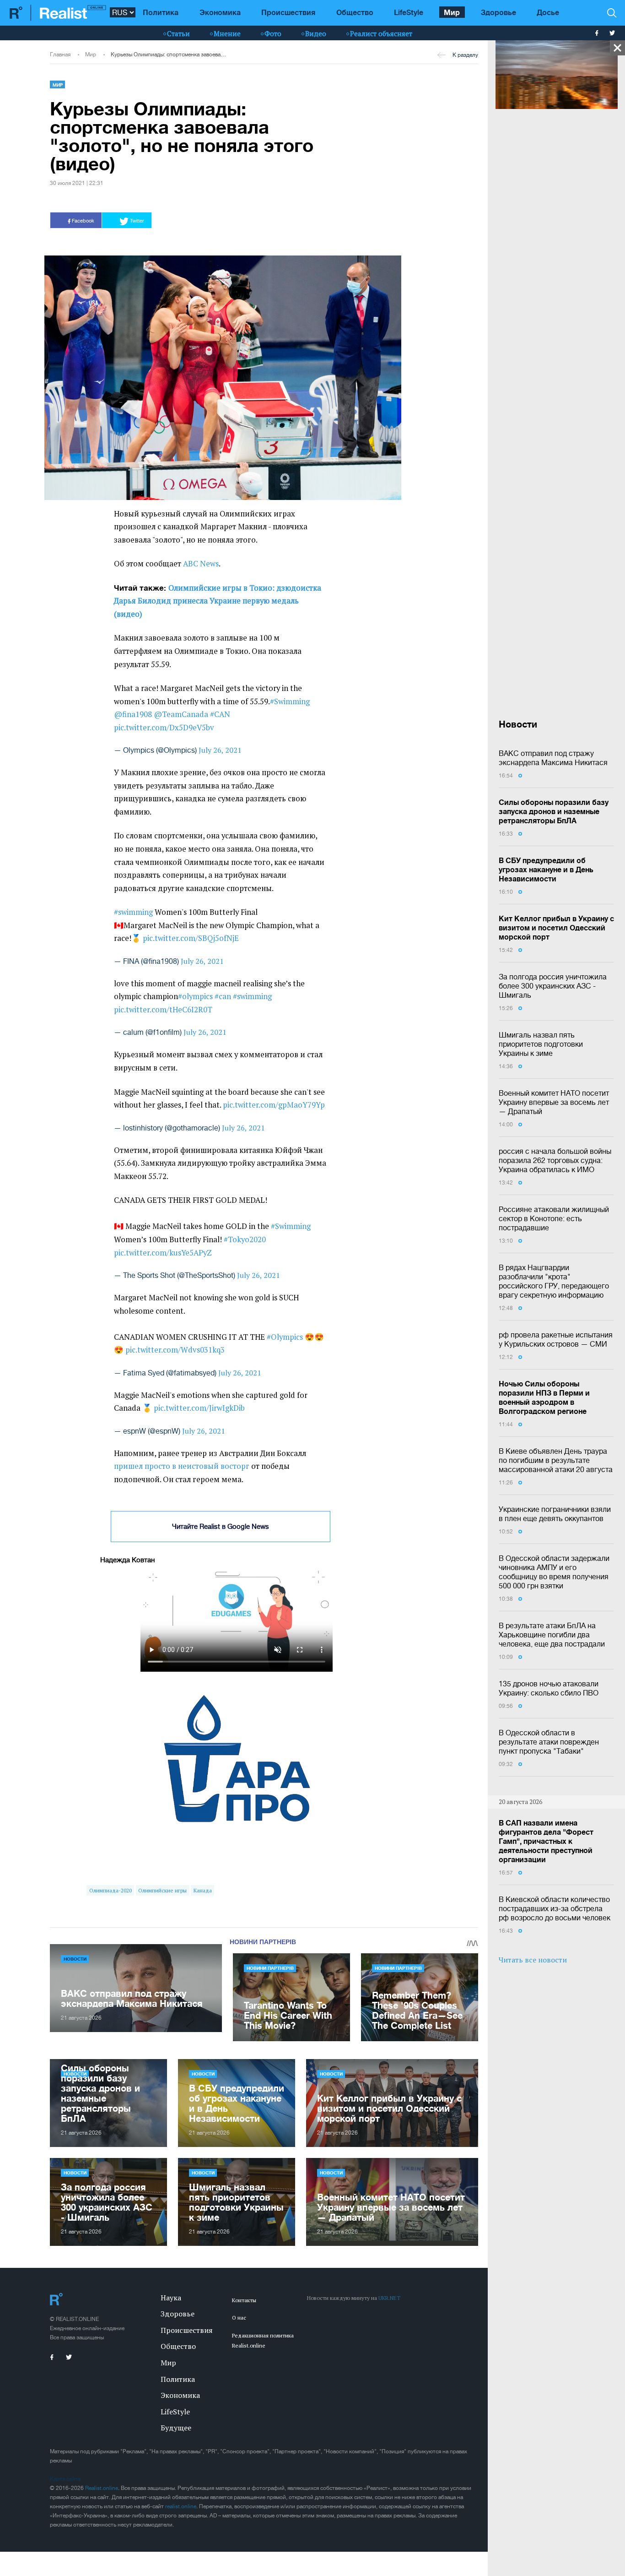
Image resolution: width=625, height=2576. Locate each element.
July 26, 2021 (220, 750)
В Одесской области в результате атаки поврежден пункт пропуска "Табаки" (549, 1742)
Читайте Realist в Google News (221, 1526)
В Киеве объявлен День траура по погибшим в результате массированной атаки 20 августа (556, 1460)
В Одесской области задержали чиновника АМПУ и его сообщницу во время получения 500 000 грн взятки (554, 1572)
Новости (75, 1959)
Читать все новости (533, 1960)
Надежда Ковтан (127, 1560)
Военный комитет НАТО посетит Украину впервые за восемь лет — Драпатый (554, 1102)
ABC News (201, 564)
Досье (548, 12)
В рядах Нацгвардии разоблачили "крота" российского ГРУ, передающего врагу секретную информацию (554, 1281)
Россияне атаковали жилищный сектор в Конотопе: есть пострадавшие (554, 1218)
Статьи (178, 33)
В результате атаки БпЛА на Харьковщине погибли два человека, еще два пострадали (552, 1635)
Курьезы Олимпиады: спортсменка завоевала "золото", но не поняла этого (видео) (169, 54)
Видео (316, 33)
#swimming (133, 912)
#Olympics (285, 1337)
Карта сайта (65, 2479)
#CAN (220, 714)
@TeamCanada (181, 714)
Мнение (227, 33)
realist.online (181, 2506)
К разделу (465, 55)
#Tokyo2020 (245, 1239)
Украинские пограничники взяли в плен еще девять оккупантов (555, 1514)
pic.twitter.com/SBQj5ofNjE (191, 938)
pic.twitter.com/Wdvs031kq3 (175, 1350)
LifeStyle (409, 12)
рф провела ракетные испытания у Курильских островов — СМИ (556, 1339)
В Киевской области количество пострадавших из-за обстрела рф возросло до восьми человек (555, 1908)
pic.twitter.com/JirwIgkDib (199, 1408)
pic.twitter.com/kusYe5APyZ (163, 1253)
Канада (203, 1890)
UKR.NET (389, 2298)
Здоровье (498, 12)
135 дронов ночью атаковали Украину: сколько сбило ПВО (549, 1688)
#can (223, 996)
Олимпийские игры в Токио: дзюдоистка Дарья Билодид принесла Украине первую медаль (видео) (218, 601)
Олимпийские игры (162, 1890)
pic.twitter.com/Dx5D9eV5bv (164, 728)
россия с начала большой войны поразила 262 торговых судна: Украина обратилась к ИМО (555, 1160)
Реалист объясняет (381, 33)
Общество (355, 12)
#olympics (195, 996)
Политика (161, 12)
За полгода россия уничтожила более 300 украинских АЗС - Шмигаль (553, 986)
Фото (273, 33)
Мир (452, 12)
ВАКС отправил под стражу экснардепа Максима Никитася (553, 758)
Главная (60, 54)
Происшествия (288, 12)
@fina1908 (133, 714)
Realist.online (102, 2488)
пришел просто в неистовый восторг (182, 1466)
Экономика (220, 12)
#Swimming (290, 701)
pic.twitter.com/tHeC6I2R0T (163, 1010)
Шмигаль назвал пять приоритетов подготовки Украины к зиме (541, 1044)
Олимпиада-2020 (110, 1890)
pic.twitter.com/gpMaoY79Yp (274, 1105)
